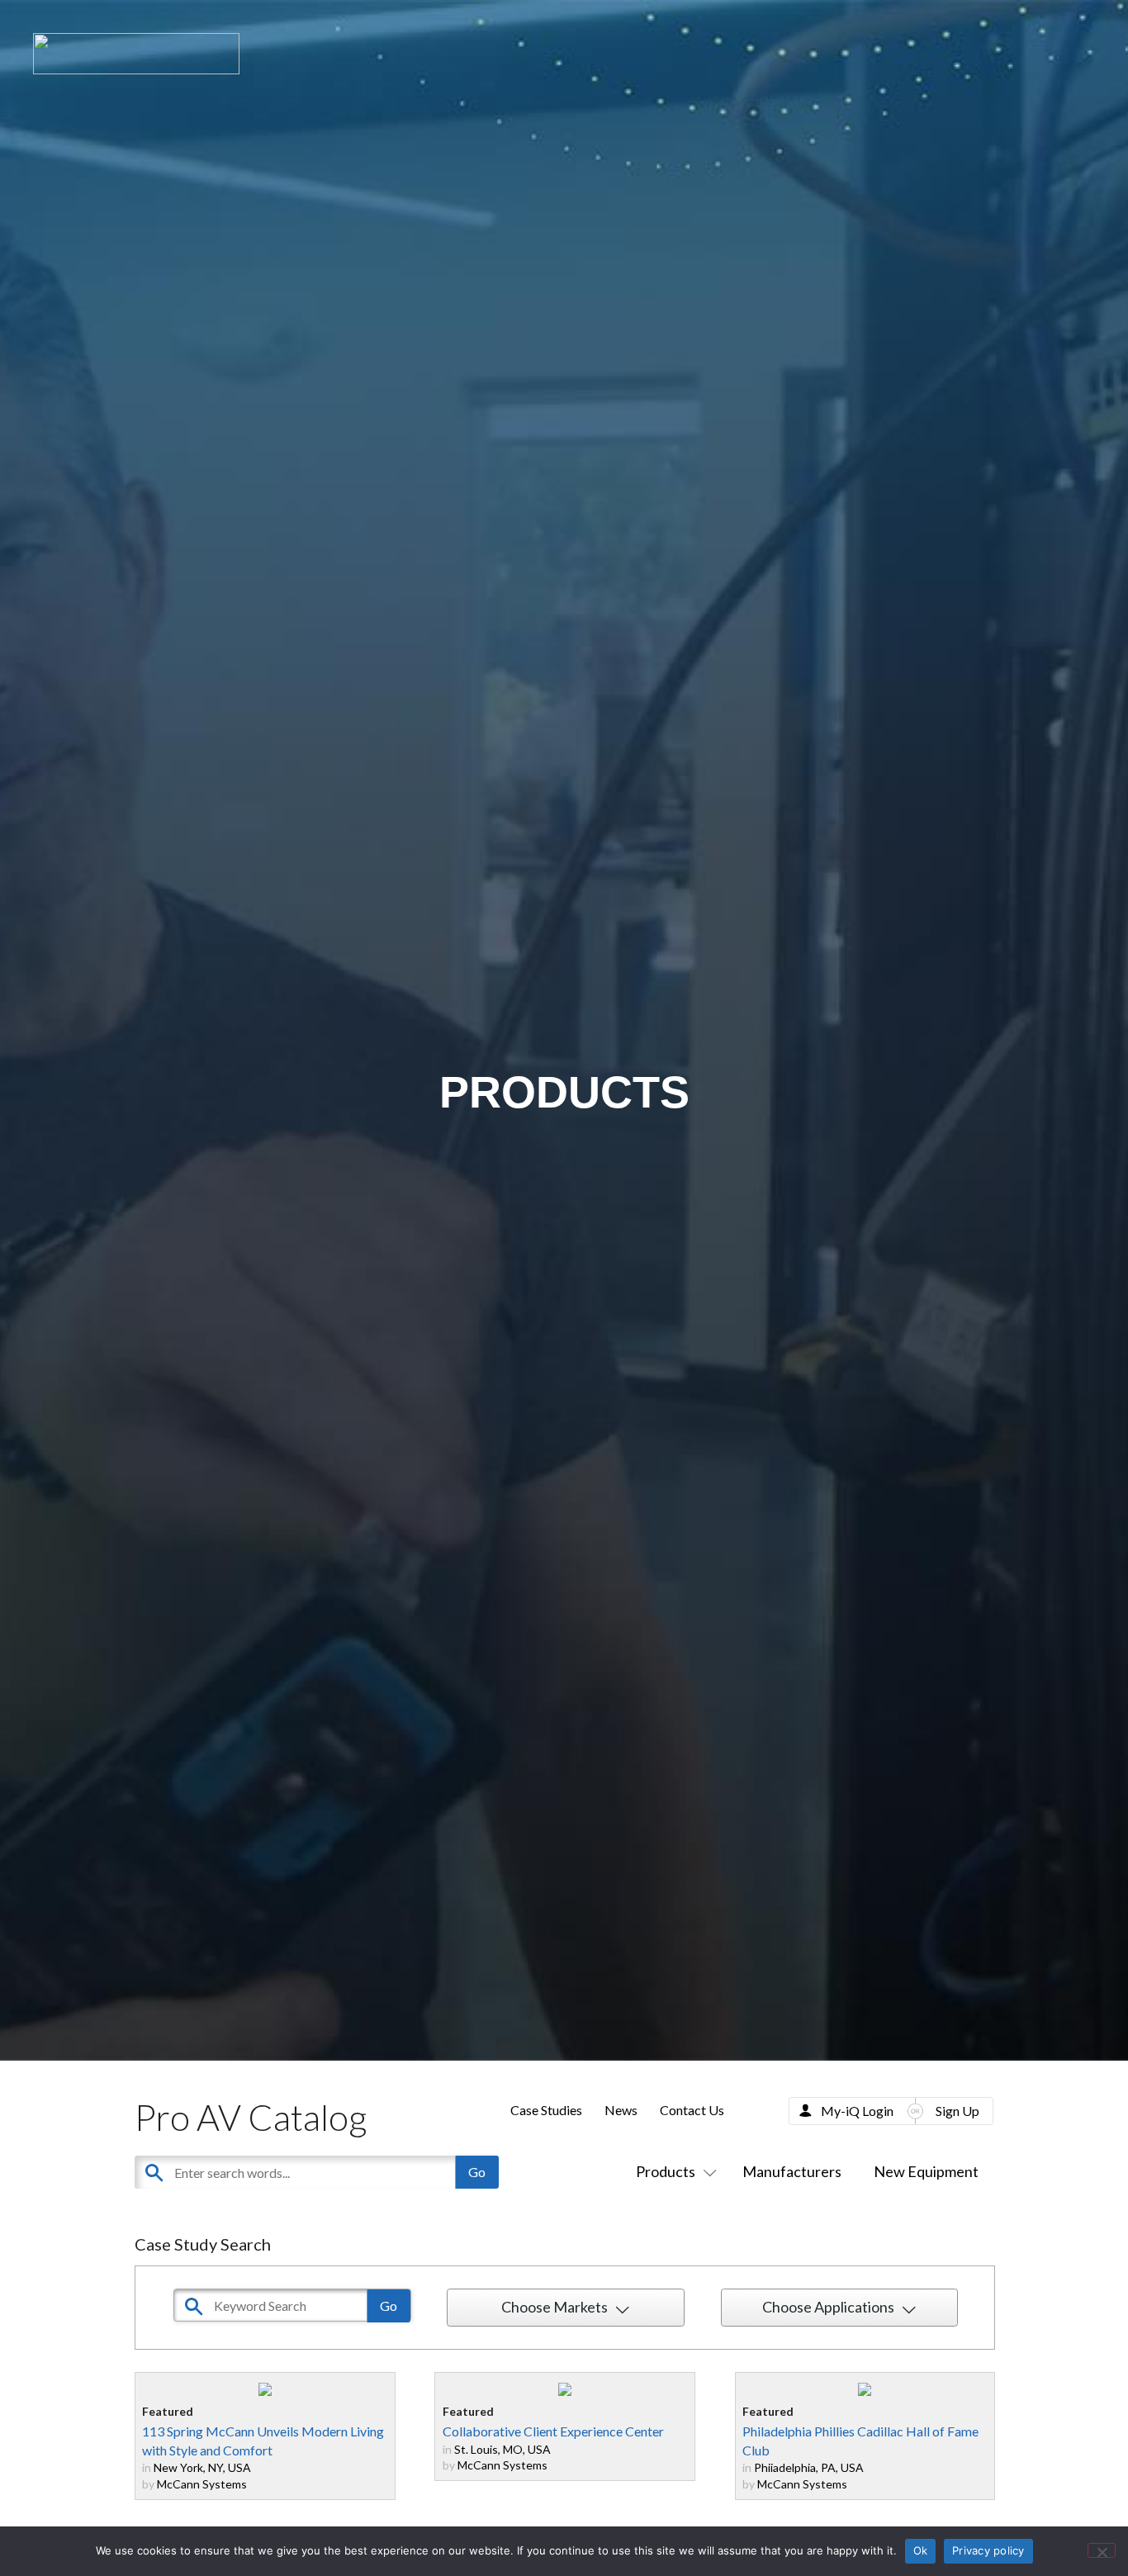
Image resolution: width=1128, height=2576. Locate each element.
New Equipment (926, 2171)
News (621, 2110)
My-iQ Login (857, 2111)
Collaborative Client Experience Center (553, 2431)
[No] (1102, 2550)
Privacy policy (988, 2550)
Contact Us (692, 2110)
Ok (921, 2550)
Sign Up (957, 2111)
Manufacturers (792, 2171)
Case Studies (546, 2110)
